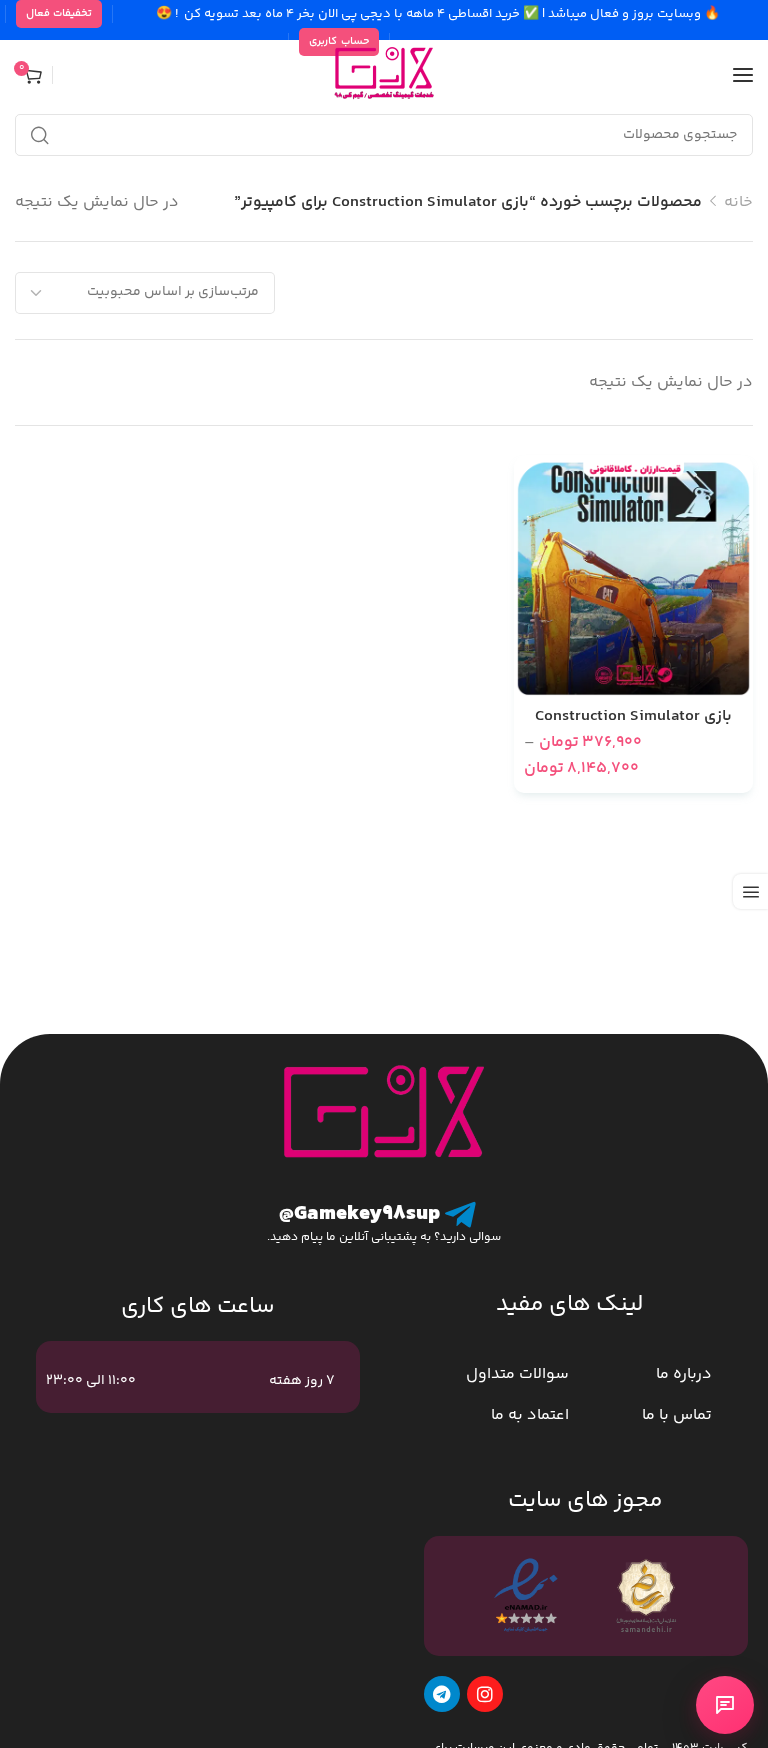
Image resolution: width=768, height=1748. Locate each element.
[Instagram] (485, 1694)
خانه (738, 202)
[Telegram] (442, 1694)
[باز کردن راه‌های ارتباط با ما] (725, 1705)
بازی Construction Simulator (633, 717)
